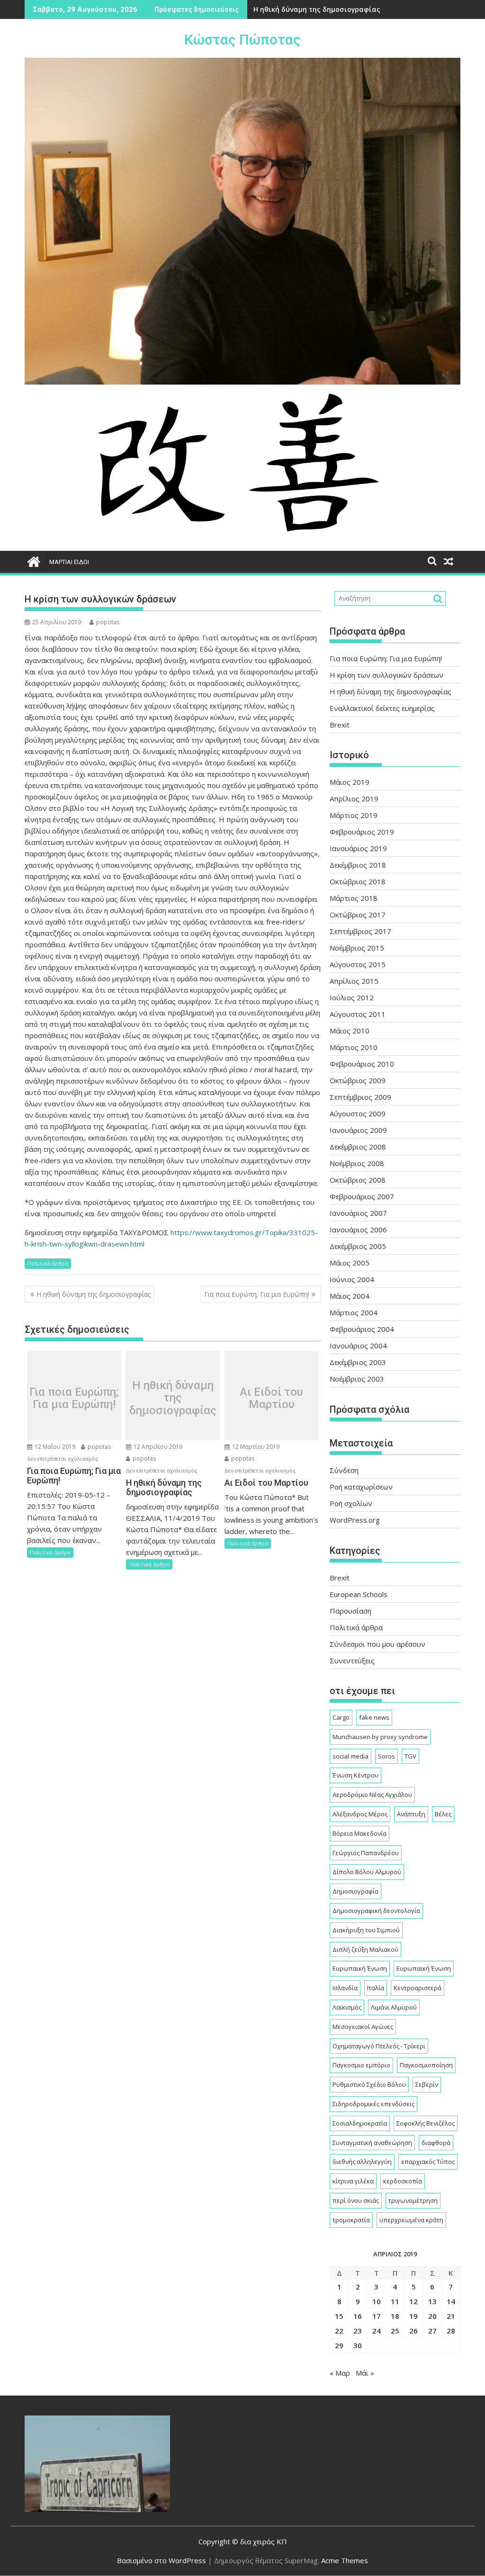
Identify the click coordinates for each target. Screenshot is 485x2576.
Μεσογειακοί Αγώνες (363, 2027)
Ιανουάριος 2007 (358, 1213)
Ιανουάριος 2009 (358, 1130)
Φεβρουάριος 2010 (362, 1064)
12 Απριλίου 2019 (157, 1447)
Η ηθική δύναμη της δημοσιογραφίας (317, 9)
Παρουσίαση (350, 1611)
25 (395, 2331)
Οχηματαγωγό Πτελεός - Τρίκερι (379, 2046)
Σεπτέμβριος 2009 (360, 1097)
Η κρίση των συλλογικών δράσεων (386, 675)
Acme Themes (345, 2560)
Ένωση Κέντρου (355, 1775)
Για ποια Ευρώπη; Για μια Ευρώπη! (257, 1294)
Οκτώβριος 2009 (358, 1080)
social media (350, 1756)
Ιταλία (376, 1988)
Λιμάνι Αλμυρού (394, 2007)
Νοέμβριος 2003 (357, 1379)
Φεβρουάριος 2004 (362, 1329)
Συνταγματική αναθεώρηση (372, 2143)
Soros (386, 1756)
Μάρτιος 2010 (354, 1047)
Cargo (341, 1717)
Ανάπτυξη (411, 1814)
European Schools (359, 1594)
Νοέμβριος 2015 (357, 948)
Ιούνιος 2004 (352, 1279)
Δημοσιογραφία (355, 1891)
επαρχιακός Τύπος (428, 2162)
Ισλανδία (345, 1988)
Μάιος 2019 (350, 782)
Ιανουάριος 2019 (358, 848)
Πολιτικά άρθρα (48, 1263)
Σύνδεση (344, 1470)
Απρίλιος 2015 (354, 981)
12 (413, 2301)
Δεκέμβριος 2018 (358, 865)
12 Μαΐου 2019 (54, 1447)
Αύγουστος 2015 (358, 964)
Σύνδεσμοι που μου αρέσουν (377, 1644)
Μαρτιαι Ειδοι (69, 562)
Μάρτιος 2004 (354, 1312)
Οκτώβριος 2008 (358, 1180)
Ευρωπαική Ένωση (360, 1968)
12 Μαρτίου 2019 (255, 1447)
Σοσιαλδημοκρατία (360, 2123)
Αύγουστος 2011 (358, 1014)
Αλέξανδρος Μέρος (360, 1814)
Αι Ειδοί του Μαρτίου (271, 1398)
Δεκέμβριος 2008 (358, 1147)
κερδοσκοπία (403, 2181)
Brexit (340, 725)
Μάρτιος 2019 (354, 815)
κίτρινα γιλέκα (353, 2181)
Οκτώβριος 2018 (358, 881)
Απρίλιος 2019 (354, 799)
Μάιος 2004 (350, 1296)
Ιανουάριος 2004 (358, 1346)
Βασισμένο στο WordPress (162, 2560)
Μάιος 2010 (350, 1031)
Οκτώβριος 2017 (358, 915)
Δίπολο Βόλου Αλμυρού (367, 1872)
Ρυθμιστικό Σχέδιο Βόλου (369, 2084)
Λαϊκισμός (347, 2007)
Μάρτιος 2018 (354, 898)
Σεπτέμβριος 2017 (360, 931)
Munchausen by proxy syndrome (380, 1737)
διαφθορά (436, 2143)
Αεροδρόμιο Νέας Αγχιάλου (372, 1795)
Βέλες (443, 1814)
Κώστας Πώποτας (242, 40)
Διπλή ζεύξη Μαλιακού (365, 1949)
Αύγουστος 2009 (358, 1113)
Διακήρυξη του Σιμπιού (366, 1930)
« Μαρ (340, 2373)
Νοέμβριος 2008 (357, 1163)
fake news (374, 1717)
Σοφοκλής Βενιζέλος (426, 2123)
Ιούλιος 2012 (352, 997)
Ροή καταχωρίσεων (361, 1487)
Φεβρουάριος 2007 (362, 1196)
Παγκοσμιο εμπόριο (361, 2065)
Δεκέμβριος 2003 (358, 1362)
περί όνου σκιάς (356, 2200)
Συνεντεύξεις (352, 1660)
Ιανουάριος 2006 (358, 1230)
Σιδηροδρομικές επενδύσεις (373, 2104)
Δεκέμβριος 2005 (358, 1246)
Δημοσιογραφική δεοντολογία (376, 1911)
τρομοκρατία (351, 2220)
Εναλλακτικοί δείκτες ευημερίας (382, 708)
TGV (410, 1756)
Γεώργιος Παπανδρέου (366, 1853)
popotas (108, 622)
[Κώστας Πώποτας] (34, 561)
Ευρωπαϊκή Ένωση (424, 1968)
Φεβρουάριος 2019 (362, 832)
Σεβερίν (427, 2084)
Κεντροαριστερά (418, 1988)
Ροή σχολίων (351, 1503)
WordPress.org (355, 1520)
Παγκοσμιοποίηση (426, 2065)
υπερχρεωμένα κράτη (411, 2220)
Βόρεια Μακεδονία (359, 1833)
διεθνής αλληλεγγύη (362, 2162)
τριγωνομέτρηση (413, 2200)
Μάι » (365, 2373)
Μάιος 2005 (350, 1263)
